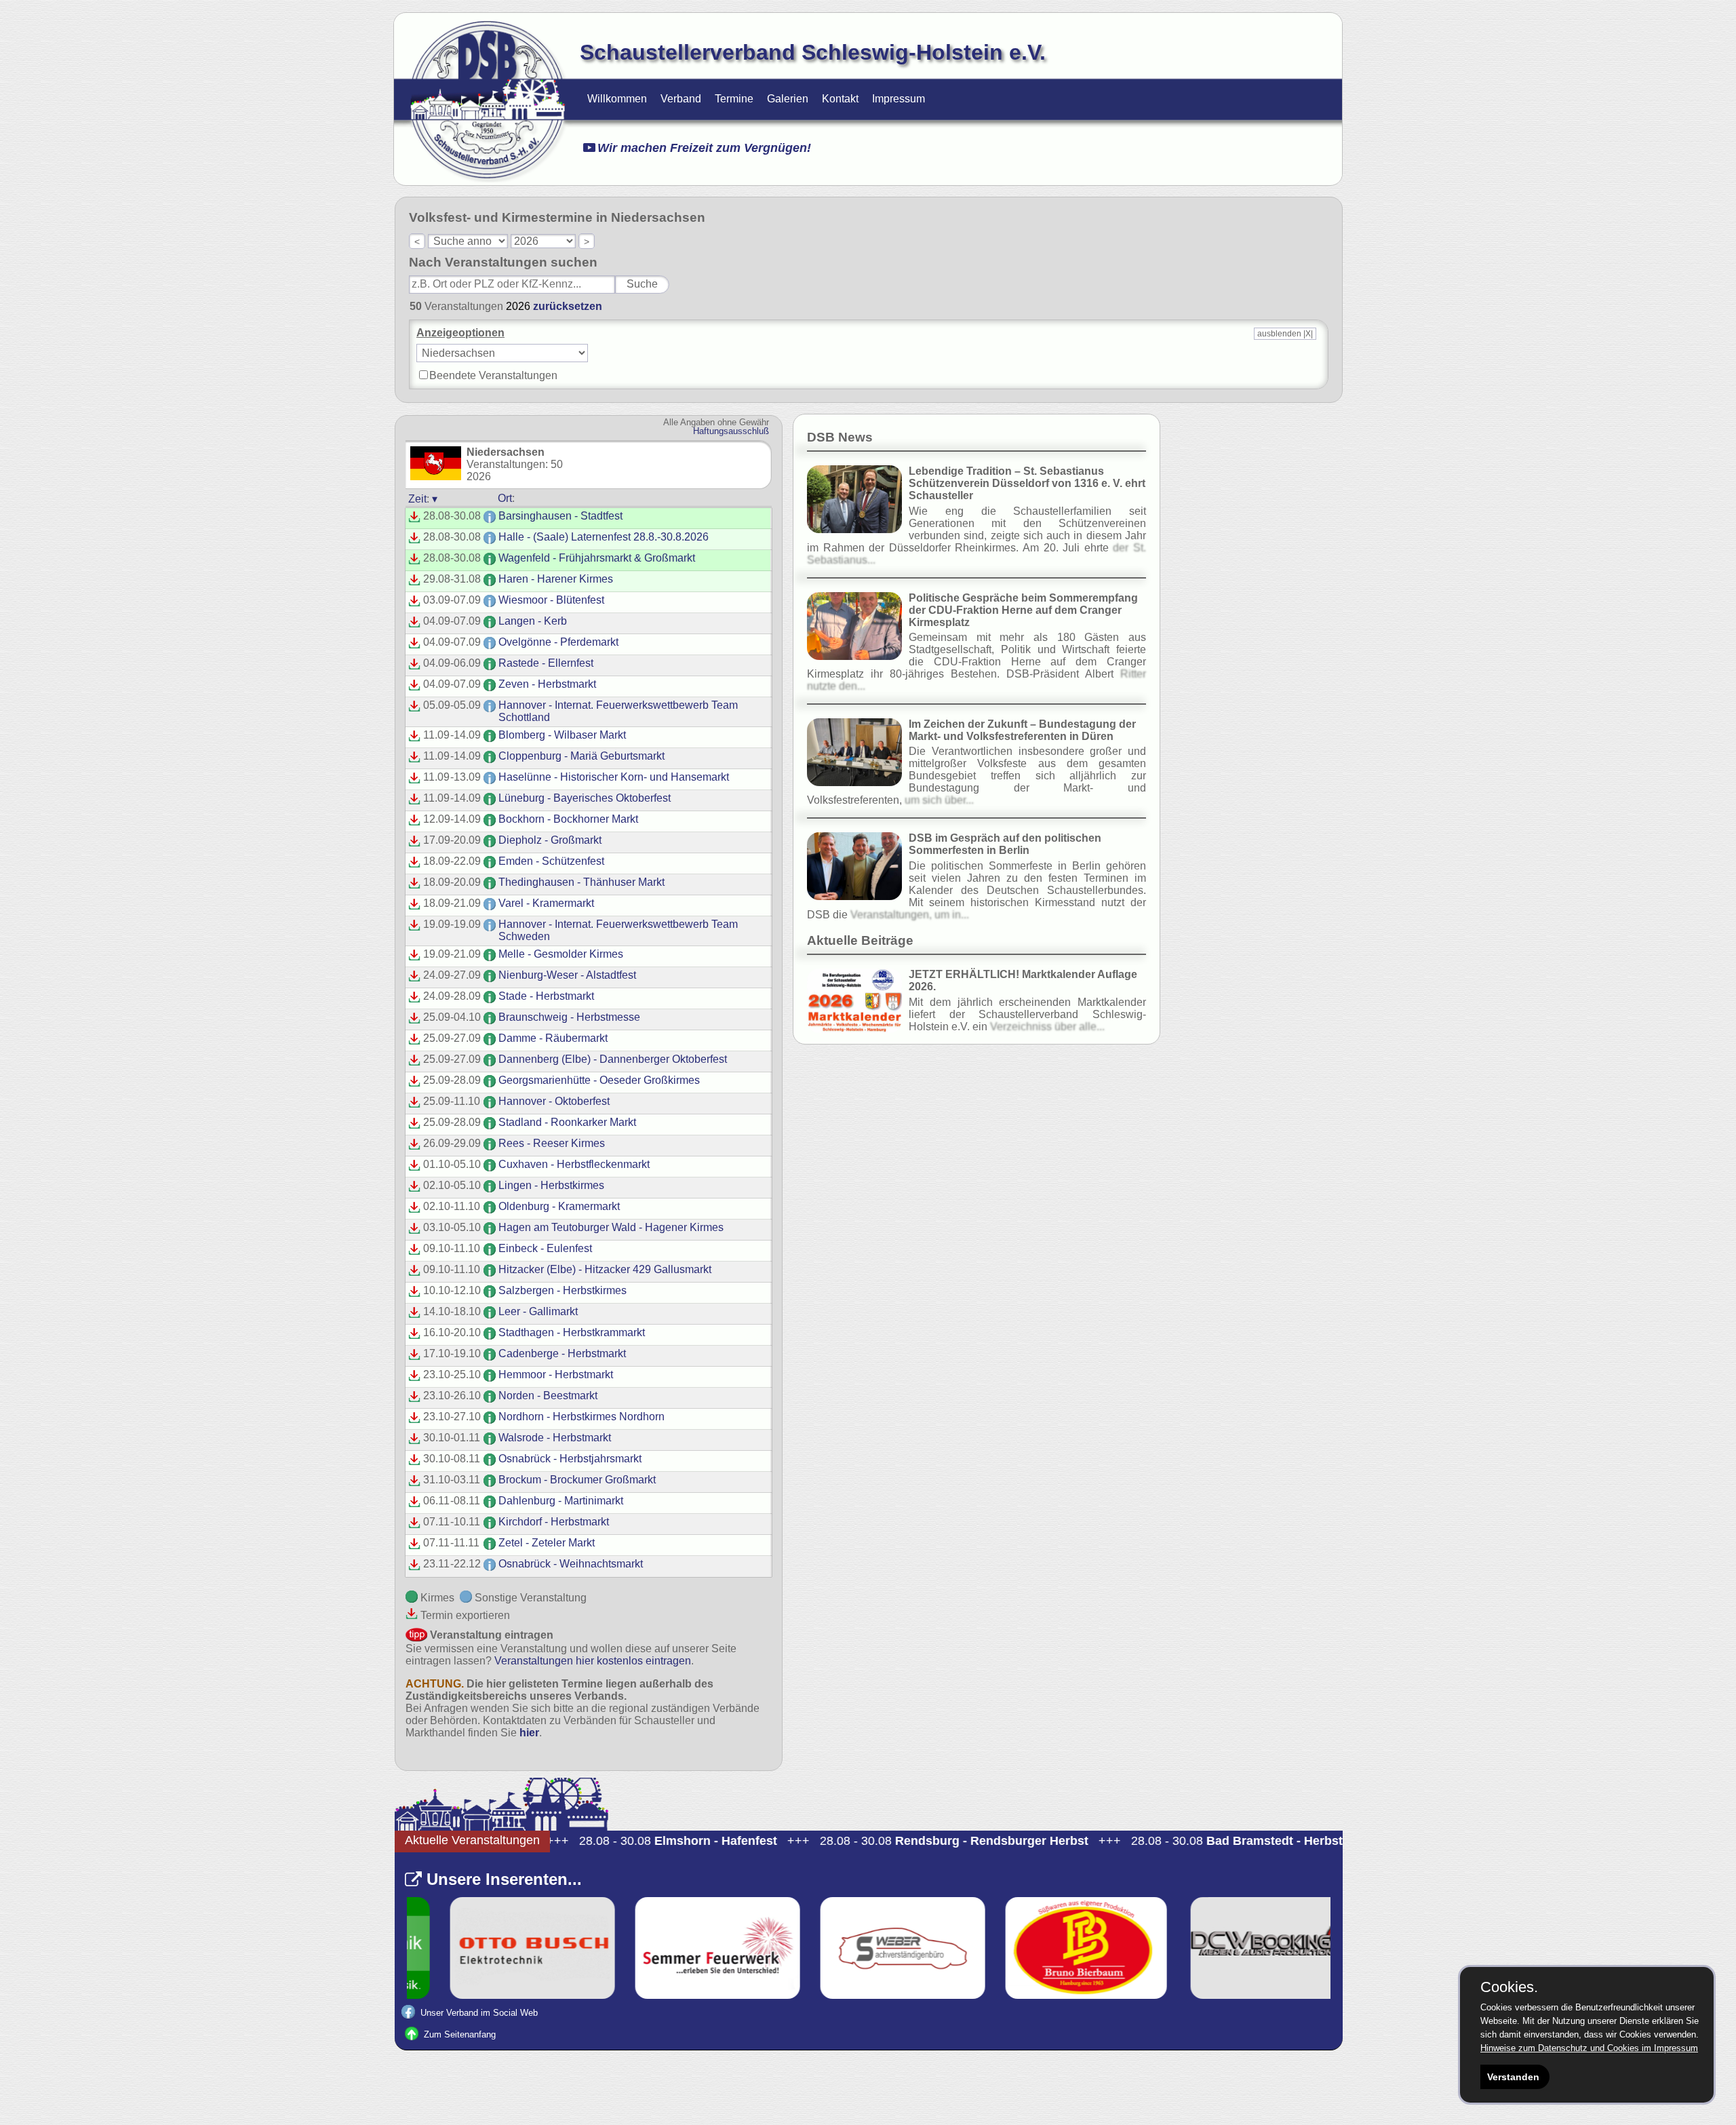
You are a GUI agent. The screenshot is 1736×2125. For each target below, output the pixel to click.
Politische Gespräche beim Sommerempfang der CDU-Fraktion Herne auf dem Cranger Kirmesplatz (1023, 610)
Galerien (788, 99)
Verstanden (1513, 2077)
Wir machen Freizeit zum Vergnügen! (704, 148)
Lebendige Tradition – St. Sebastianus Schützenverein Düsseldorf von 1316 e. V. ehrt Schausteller (1027, 483)
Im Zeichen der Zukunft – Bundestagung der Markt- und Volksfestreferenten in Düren (1022, 730)
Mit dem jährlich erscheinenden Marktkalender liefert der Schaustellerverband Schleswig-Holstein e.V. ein (1027, 1014)
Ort (505, 498)
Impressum (899, 99)
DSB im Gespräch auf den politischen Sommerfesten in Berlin (1005, 844)
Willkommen (617, 99)
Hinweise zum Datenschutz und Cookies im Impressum (1589, 2048)
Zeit (417, 499)
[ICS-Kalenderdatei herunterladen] (414, 519)
